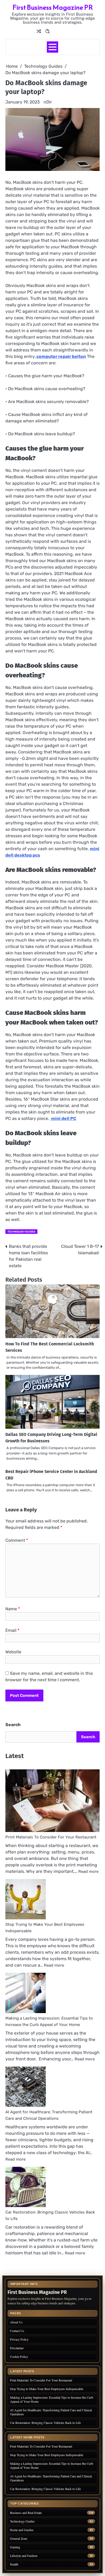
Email (12, 1630)
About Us (16, 2322)
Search (13, 1725)
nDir (48, 102)
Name (13, 1609)
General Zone (19, 2539)
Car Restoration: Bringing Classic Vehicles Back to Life (45, 2423)
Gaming (15, 2547)
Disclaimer (17, 2348)
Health (14, 2564)
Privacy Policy (19, 2339)
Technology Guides (21, 1232)
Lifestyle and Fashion (24, 2556)
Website (13, 1652)
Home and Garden (22, 2530)
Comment (17, 1540)
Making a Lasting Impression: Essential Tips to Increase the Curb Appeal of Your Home (52, 2399)
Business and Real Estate (26, 2513)
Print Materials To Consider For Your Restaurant (51, 1837)
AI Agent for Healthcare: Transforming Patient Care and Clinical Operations (51, 2412)
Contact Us (17, 2331)
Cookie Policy (19, 2356)
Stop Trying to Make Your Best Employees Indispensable (47, 2389)
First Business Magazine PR (53, 7)
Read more (88, 1871)
